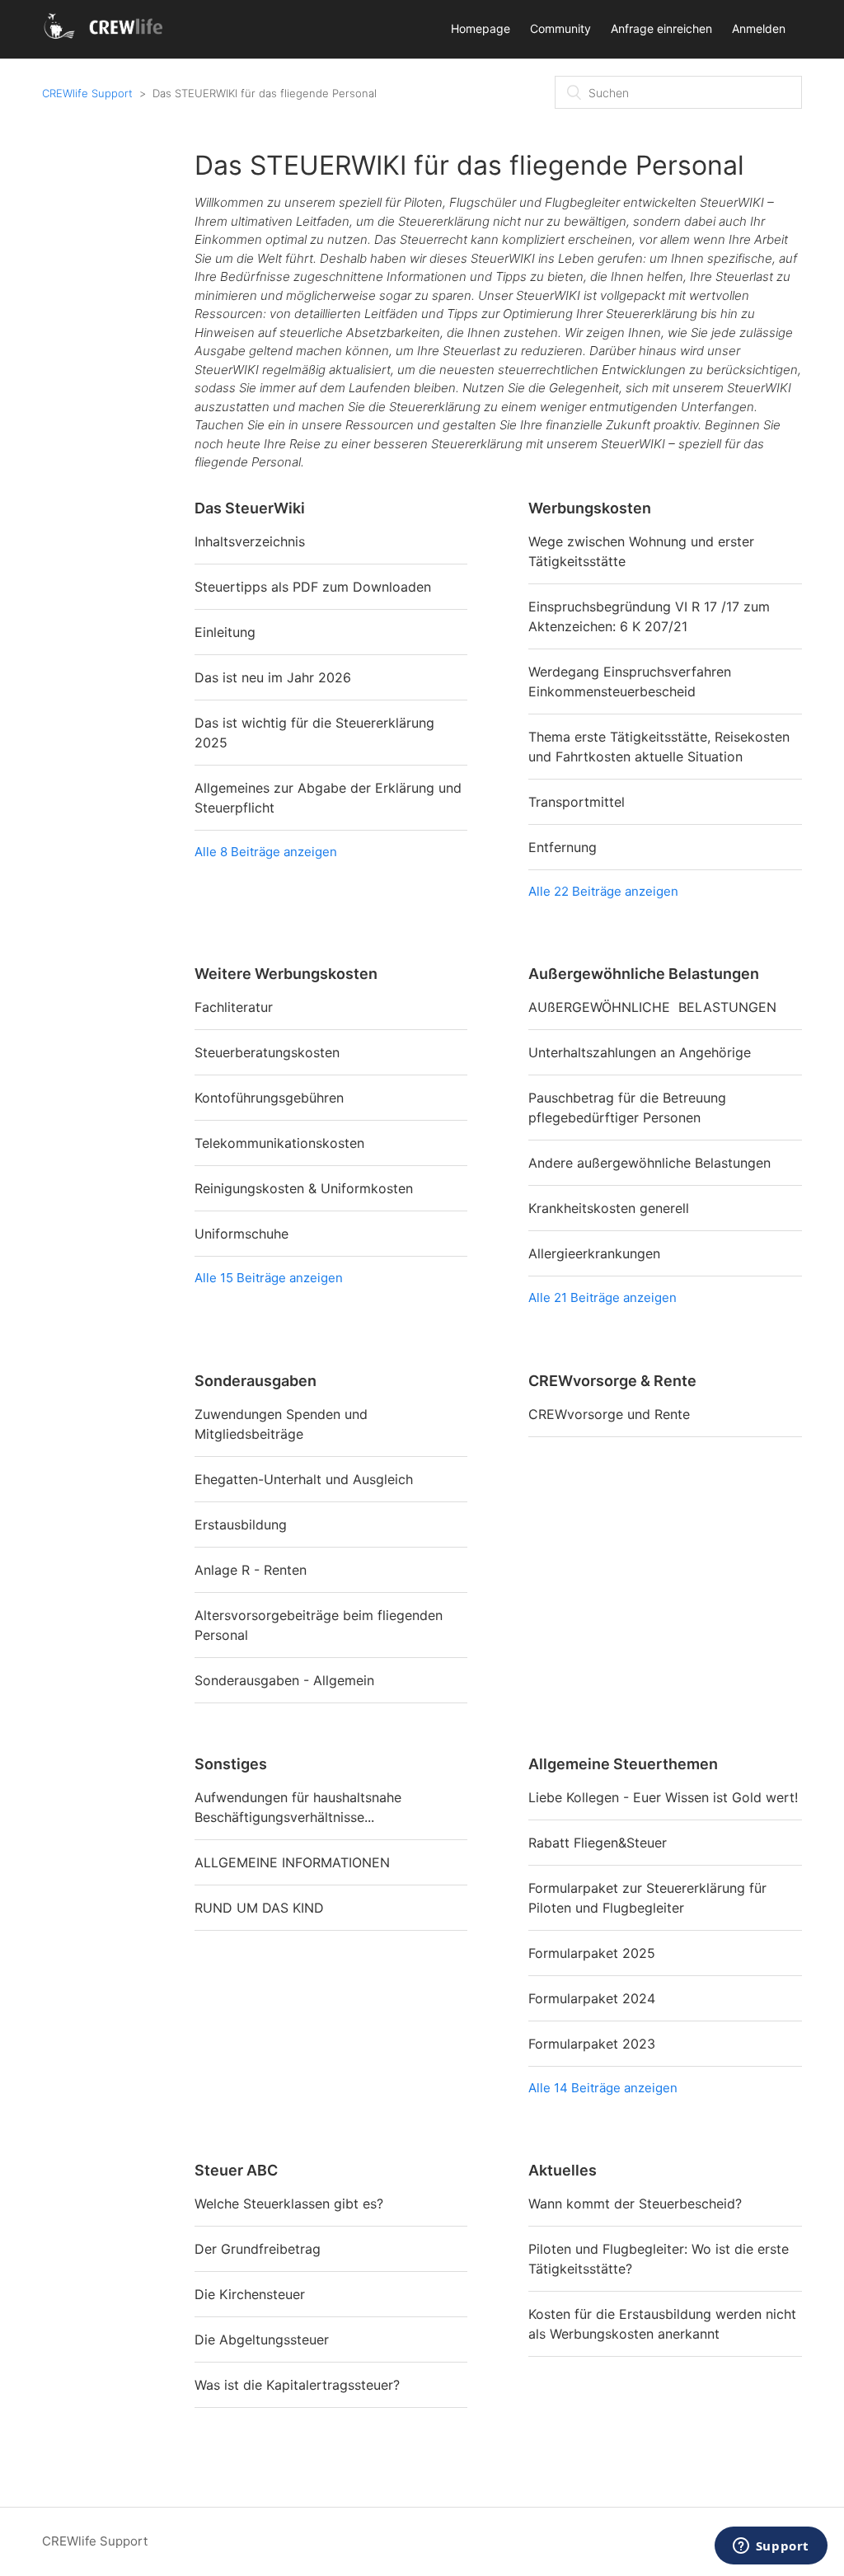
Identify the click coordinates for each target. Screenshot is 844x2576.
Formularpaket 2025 (592, 1953)
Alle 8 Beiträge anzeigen (266, 852)
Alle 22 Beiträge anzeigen (603, 891)
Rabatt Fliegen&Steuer (598, 1843)
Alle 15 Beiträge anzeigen (269, 1278)
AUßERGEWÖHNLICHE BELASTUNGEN (652, 1007)
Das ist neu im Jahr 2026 (273, 677)
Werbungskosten (590, 508)
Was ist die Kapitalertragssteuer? (297, 2385)
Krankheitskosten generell (609, 1208)
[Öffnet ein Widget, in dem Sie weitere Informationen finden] (771, 2547)
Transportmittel (577, 802)
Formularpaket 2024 (592, 1998)
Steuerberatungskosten (267, 1052)
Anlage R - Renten (251, 1570)
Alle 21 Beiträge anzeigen (603, 1297)
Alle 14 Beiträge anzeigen (603, 2088)
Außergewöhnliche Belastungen (644, 974)
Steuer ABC (236, 2170)
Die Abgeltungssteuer (262, 2339)
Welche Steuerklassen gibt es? (289, 2204)
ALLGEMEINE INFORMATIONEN (292, 1862)
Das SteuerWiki (250, 508)
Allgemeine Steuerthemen (623, 1764)
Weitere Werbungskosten (286, 974)
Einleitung (225, 632)
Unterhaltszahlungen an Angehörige (640, 1052)
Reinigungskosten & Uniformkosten (304, 1188)
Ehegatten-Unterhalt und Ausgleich (304, 1479)
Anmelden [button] (759, 28)
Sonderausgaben (256, 1381)
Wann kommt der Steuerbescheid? (635, 2204)
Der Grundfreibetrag (258, 2249)
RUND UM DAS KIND (259, 1908)
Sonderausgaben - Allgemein (284, 1680)
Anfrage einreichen (661, 28)
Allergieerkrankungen (594, 1253)
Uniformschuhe (241, 1234)
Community (560, 28)
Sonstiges (231, 1764)
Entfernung (563, 847)
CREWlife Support (87, 93)
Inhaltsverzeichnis (250, 541)
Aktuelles (563, 2170)
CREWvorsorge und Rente (609, 1414)
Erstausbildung (241, 1525)
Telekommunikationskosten (279, 1143)
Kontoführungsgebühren (269, 1098)
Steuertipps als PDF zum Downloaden (313, 587)
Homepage (481, 28)
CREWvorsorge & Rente (612, 1381)
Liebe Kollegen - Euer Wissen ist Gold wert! (663, 1797)
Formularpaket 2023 (592, 2044)
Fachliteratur (234, 1007)
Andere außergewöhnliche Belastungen (649, 1163)
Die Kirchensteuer (250, 2294)
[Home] (106, 37)
